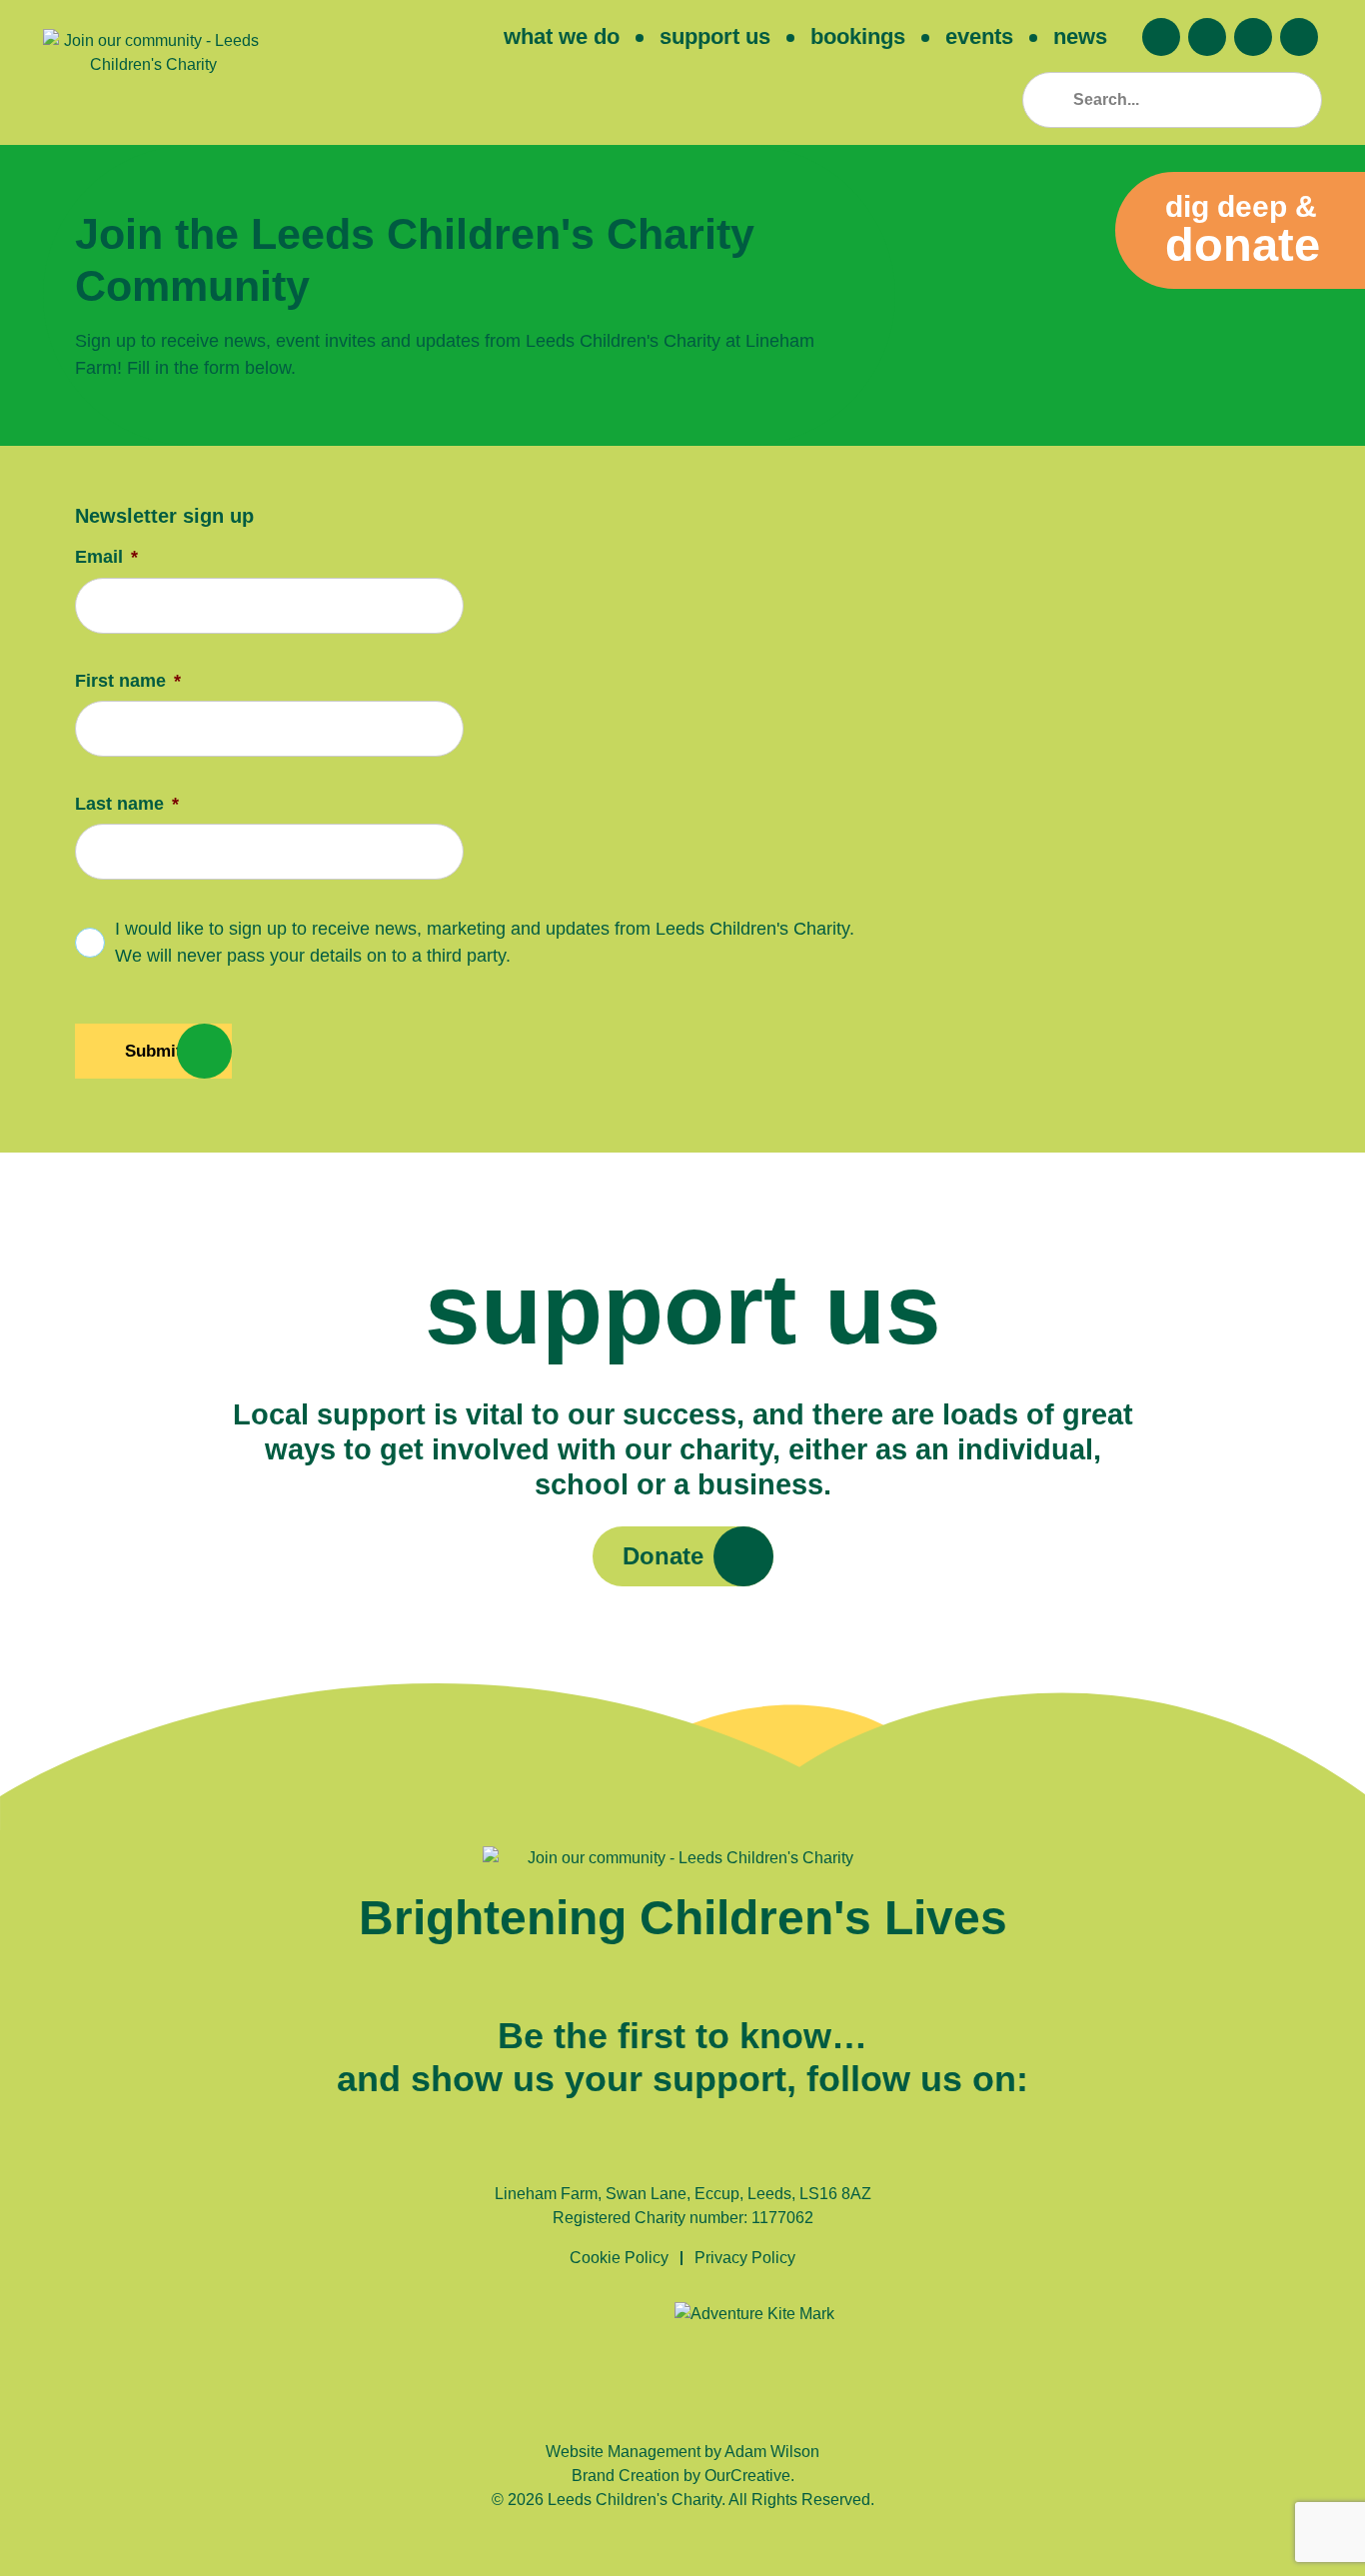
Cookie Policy (619, 2258)
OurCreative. (749, 2476)
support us (715, 36)
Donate (663, 1556)
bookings (858, 36)
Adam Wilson (772, 2452)
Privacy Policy (745, 2258)
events (979, 36)
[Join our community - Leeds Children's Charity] (153, 72)
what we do (562, 36)
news (1080, 36)
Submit (153, 1051)
